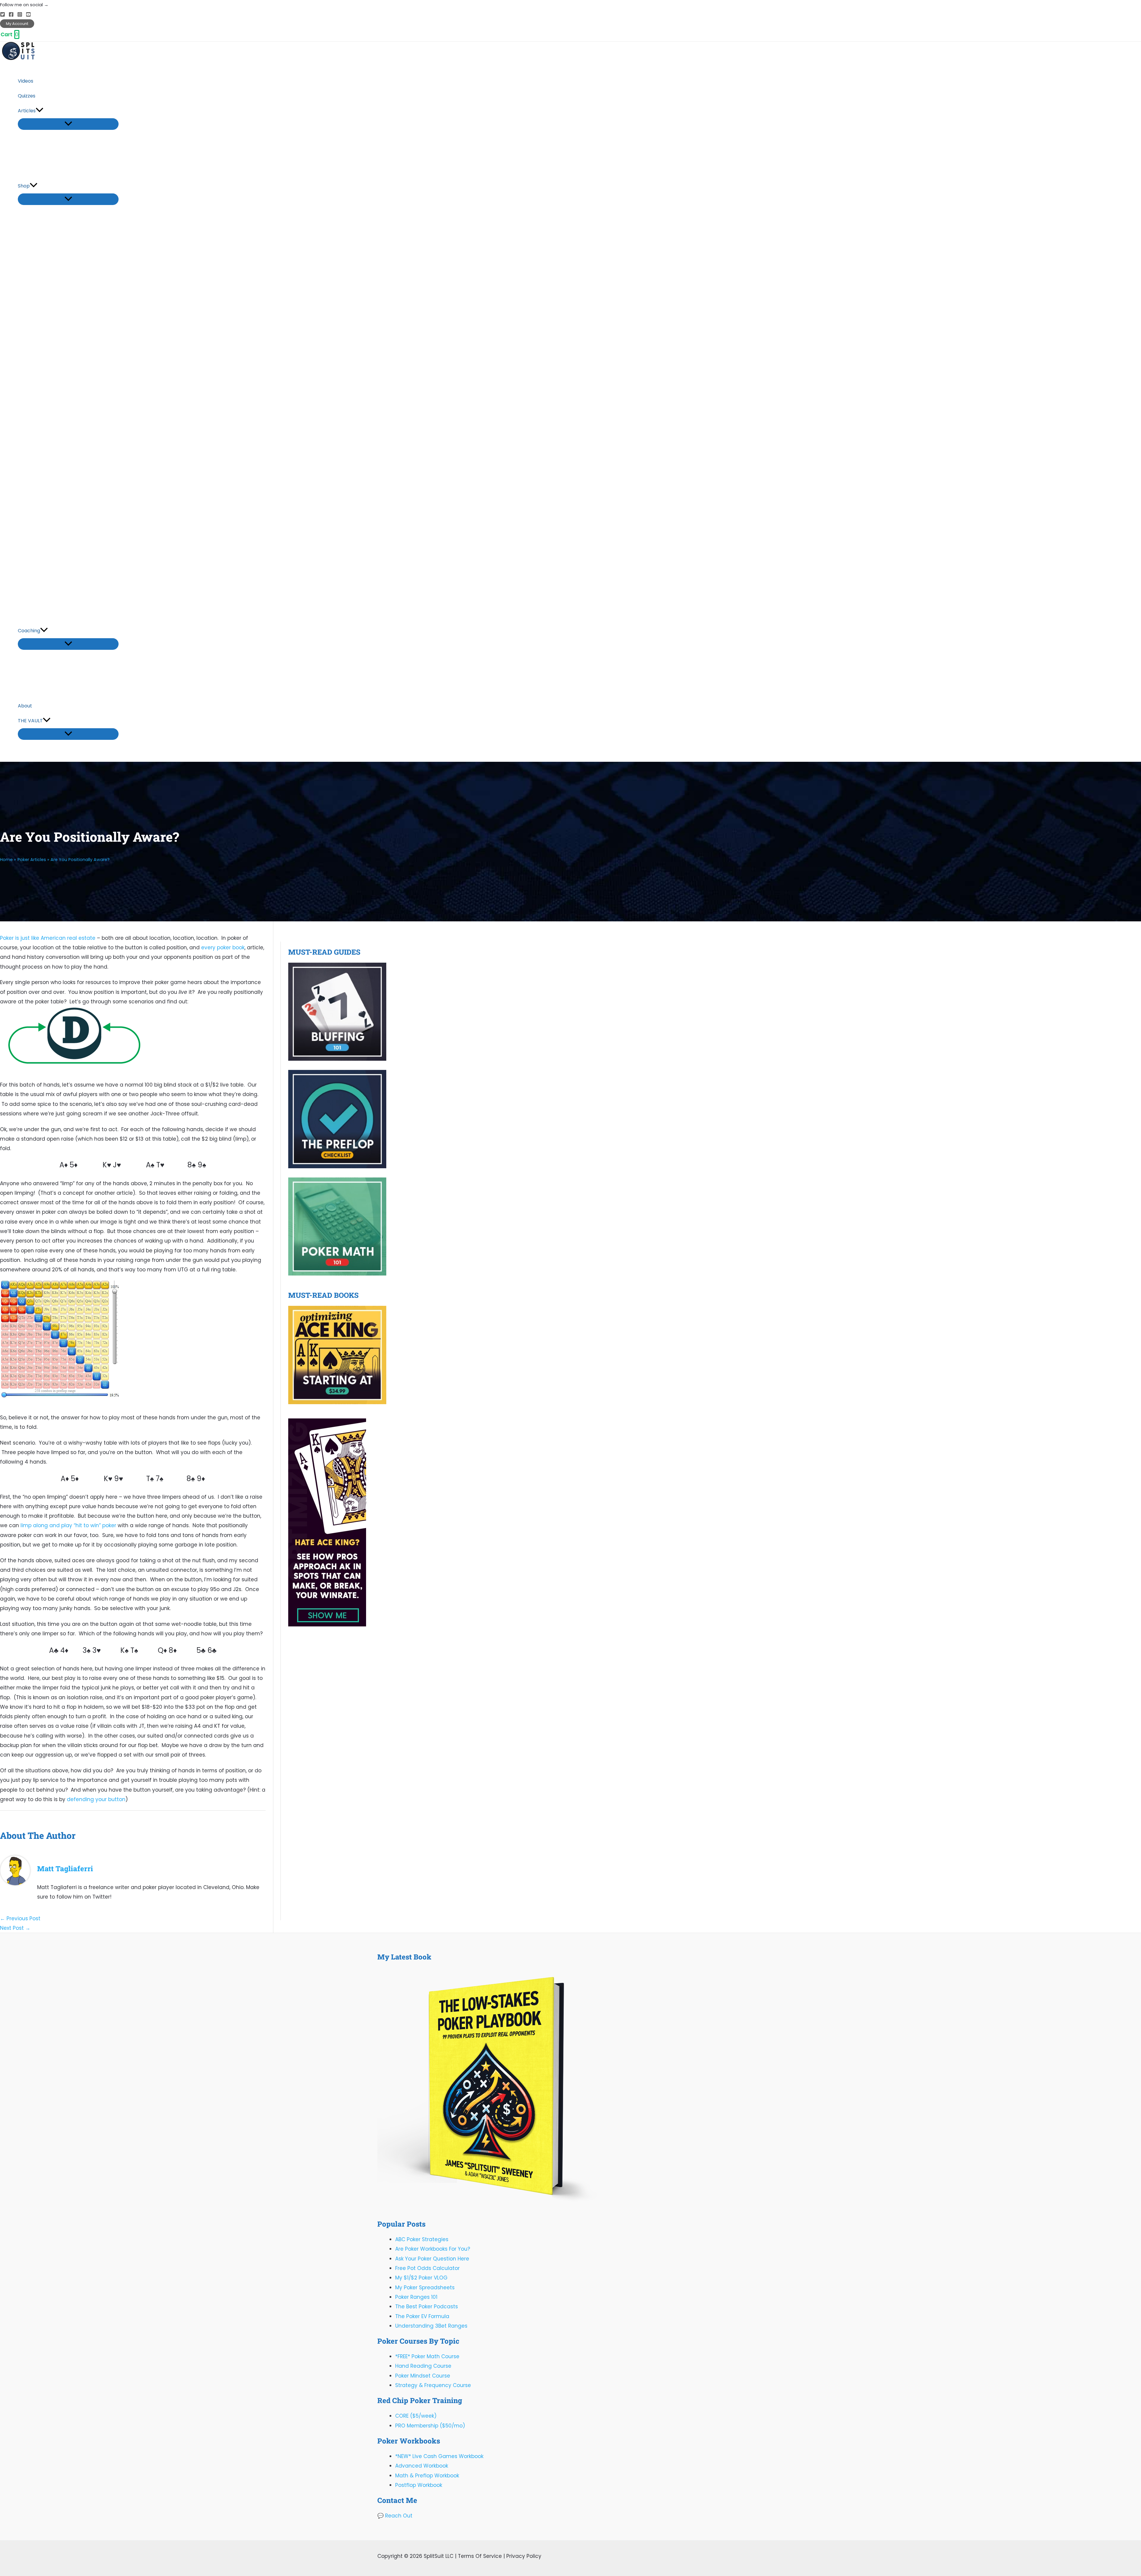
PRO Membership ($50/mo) (430, 2426)
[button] (17, 24)
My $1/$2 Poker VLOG (421, 2278)
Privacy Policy (524, 2556)
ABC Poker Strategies (422, 2239)
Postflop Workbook (419, 2485)
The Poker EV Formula (422, 2316)
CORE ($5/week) (416, 2416)
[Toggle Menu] (68, 124)
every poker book (223, 948)
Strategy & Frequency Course (433, 2385)
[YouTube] (28, 15)
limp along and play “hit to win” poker (68, 1525)
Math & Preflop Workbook (427, 2476)
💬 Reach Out (395, 2516)
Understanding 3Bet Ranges (431, 2326)
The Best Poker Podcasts (427, 2307)
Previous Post (20, 1918)
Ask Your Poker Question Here (432, 2259)
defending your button (96, 1799)
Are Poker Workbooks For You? (433, 2249)
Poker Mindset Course (423, 2376)
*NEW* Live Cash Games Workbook (439, 2456)
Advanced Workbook (422, 2466)
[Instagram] (20, 15)
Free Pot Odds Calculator (427, 2268)
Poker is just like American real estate (48, 938)
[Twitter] (3, 15)
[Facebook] (11, 15)
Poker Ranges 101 (416, 2297)
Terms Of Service (480, 2556)
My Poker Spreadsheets (425, 2287)
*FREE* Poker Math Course (427, 2356)
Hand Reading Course (423, 2366)
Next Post (15, 1928)
